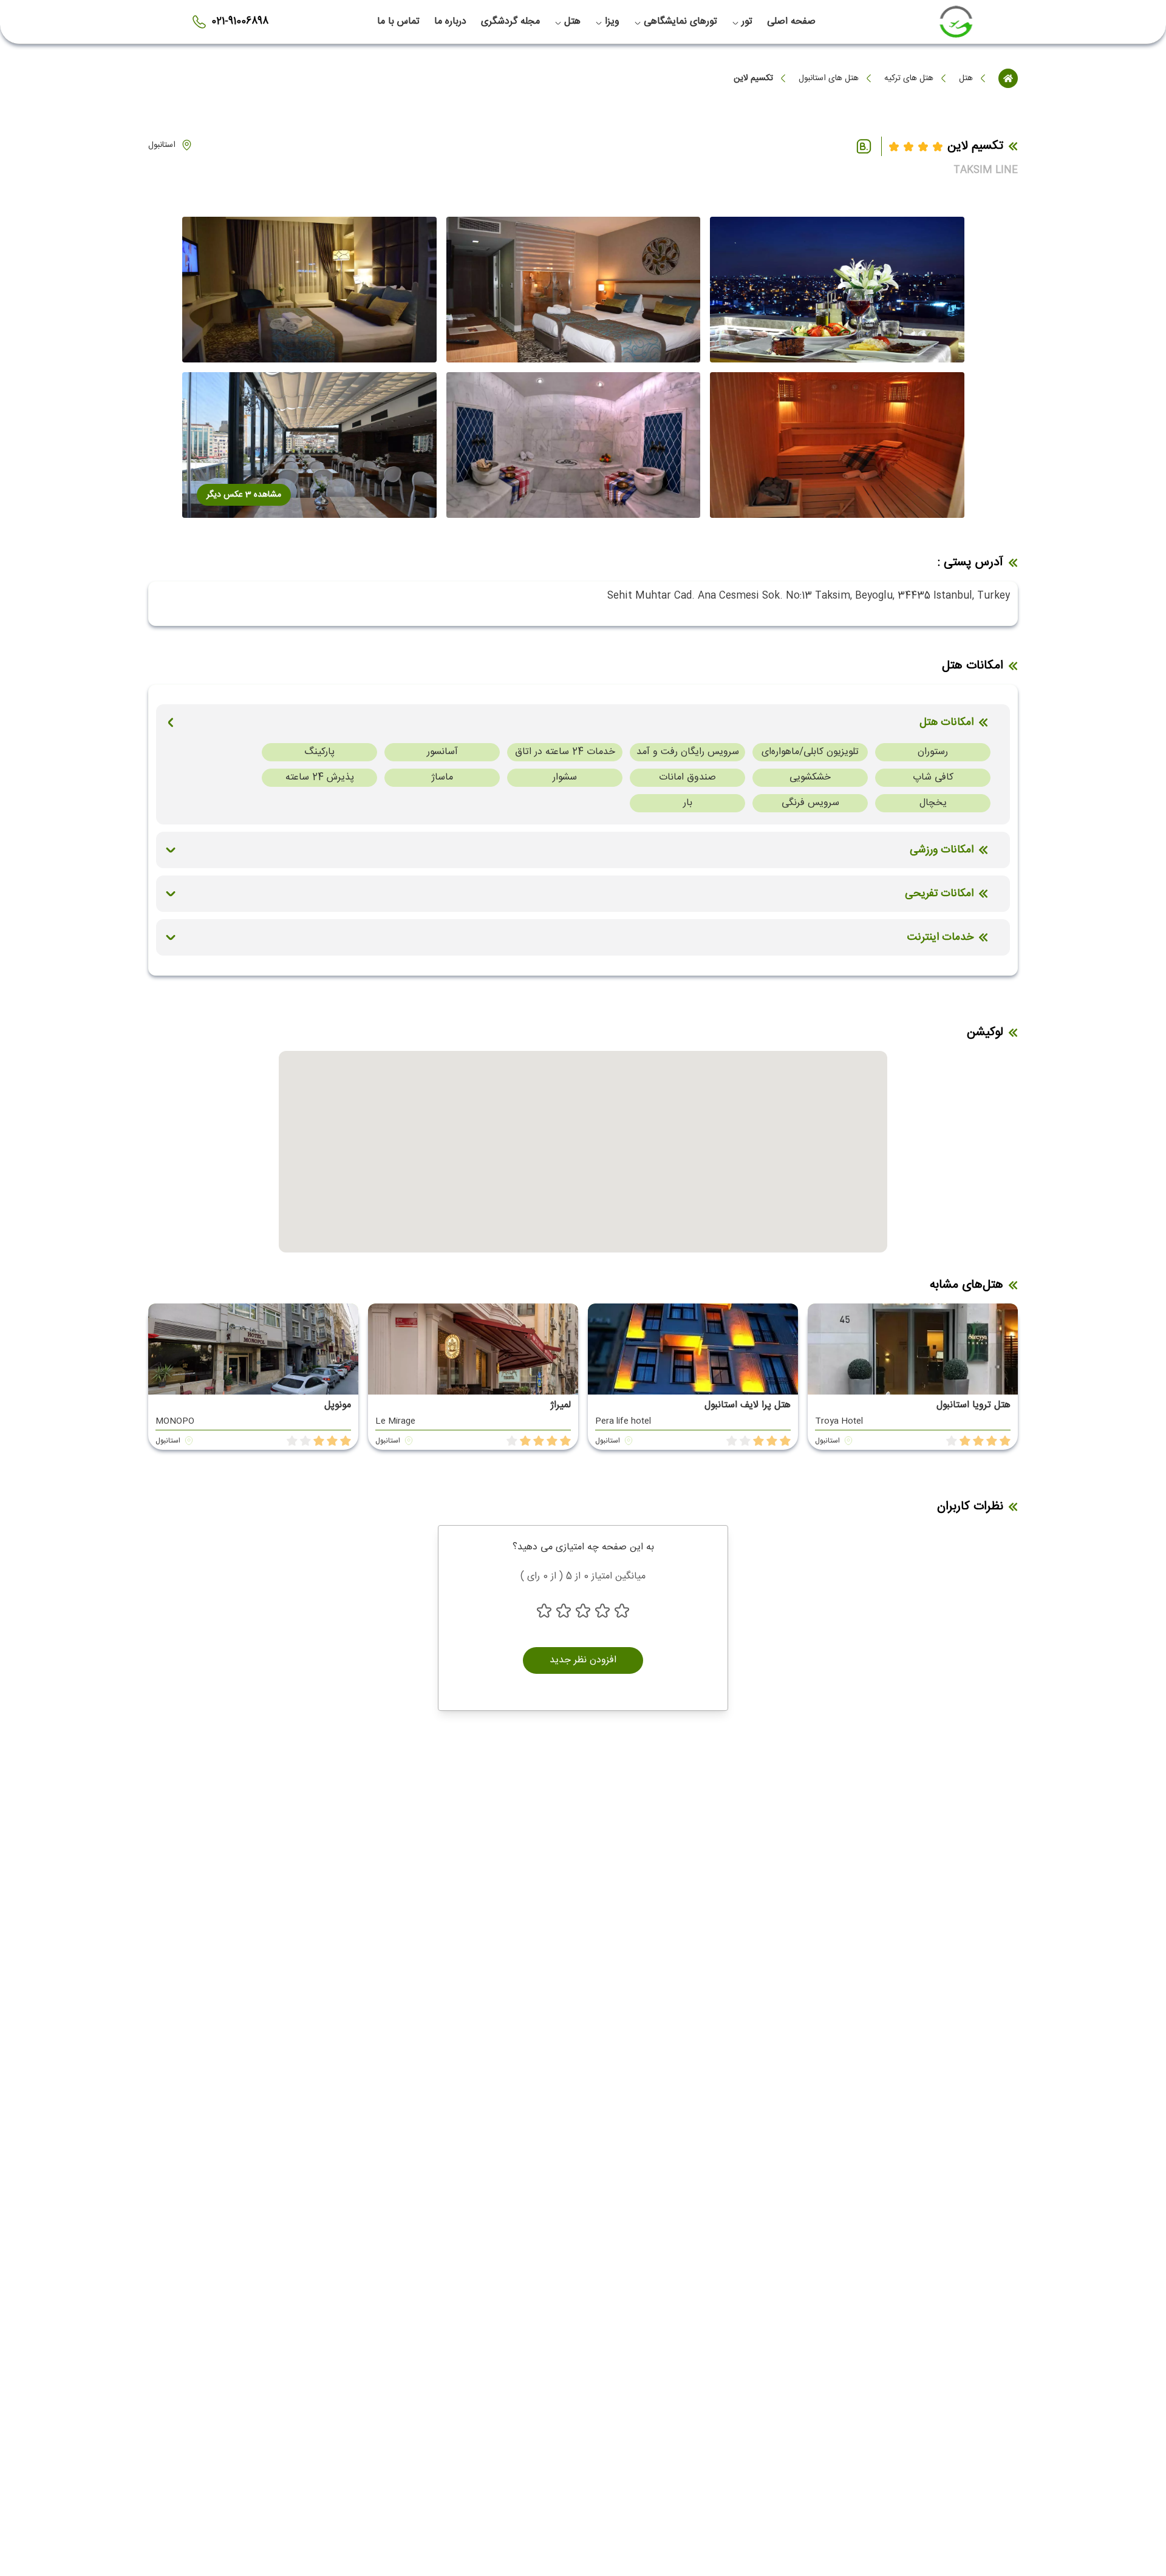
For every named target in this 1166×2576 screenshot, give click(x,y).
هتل (966, 78)
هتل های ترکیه (909, 78)
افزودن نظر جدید (583, 1660)
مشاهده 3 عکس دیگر (244, 495)
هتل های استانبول (829, 78)
